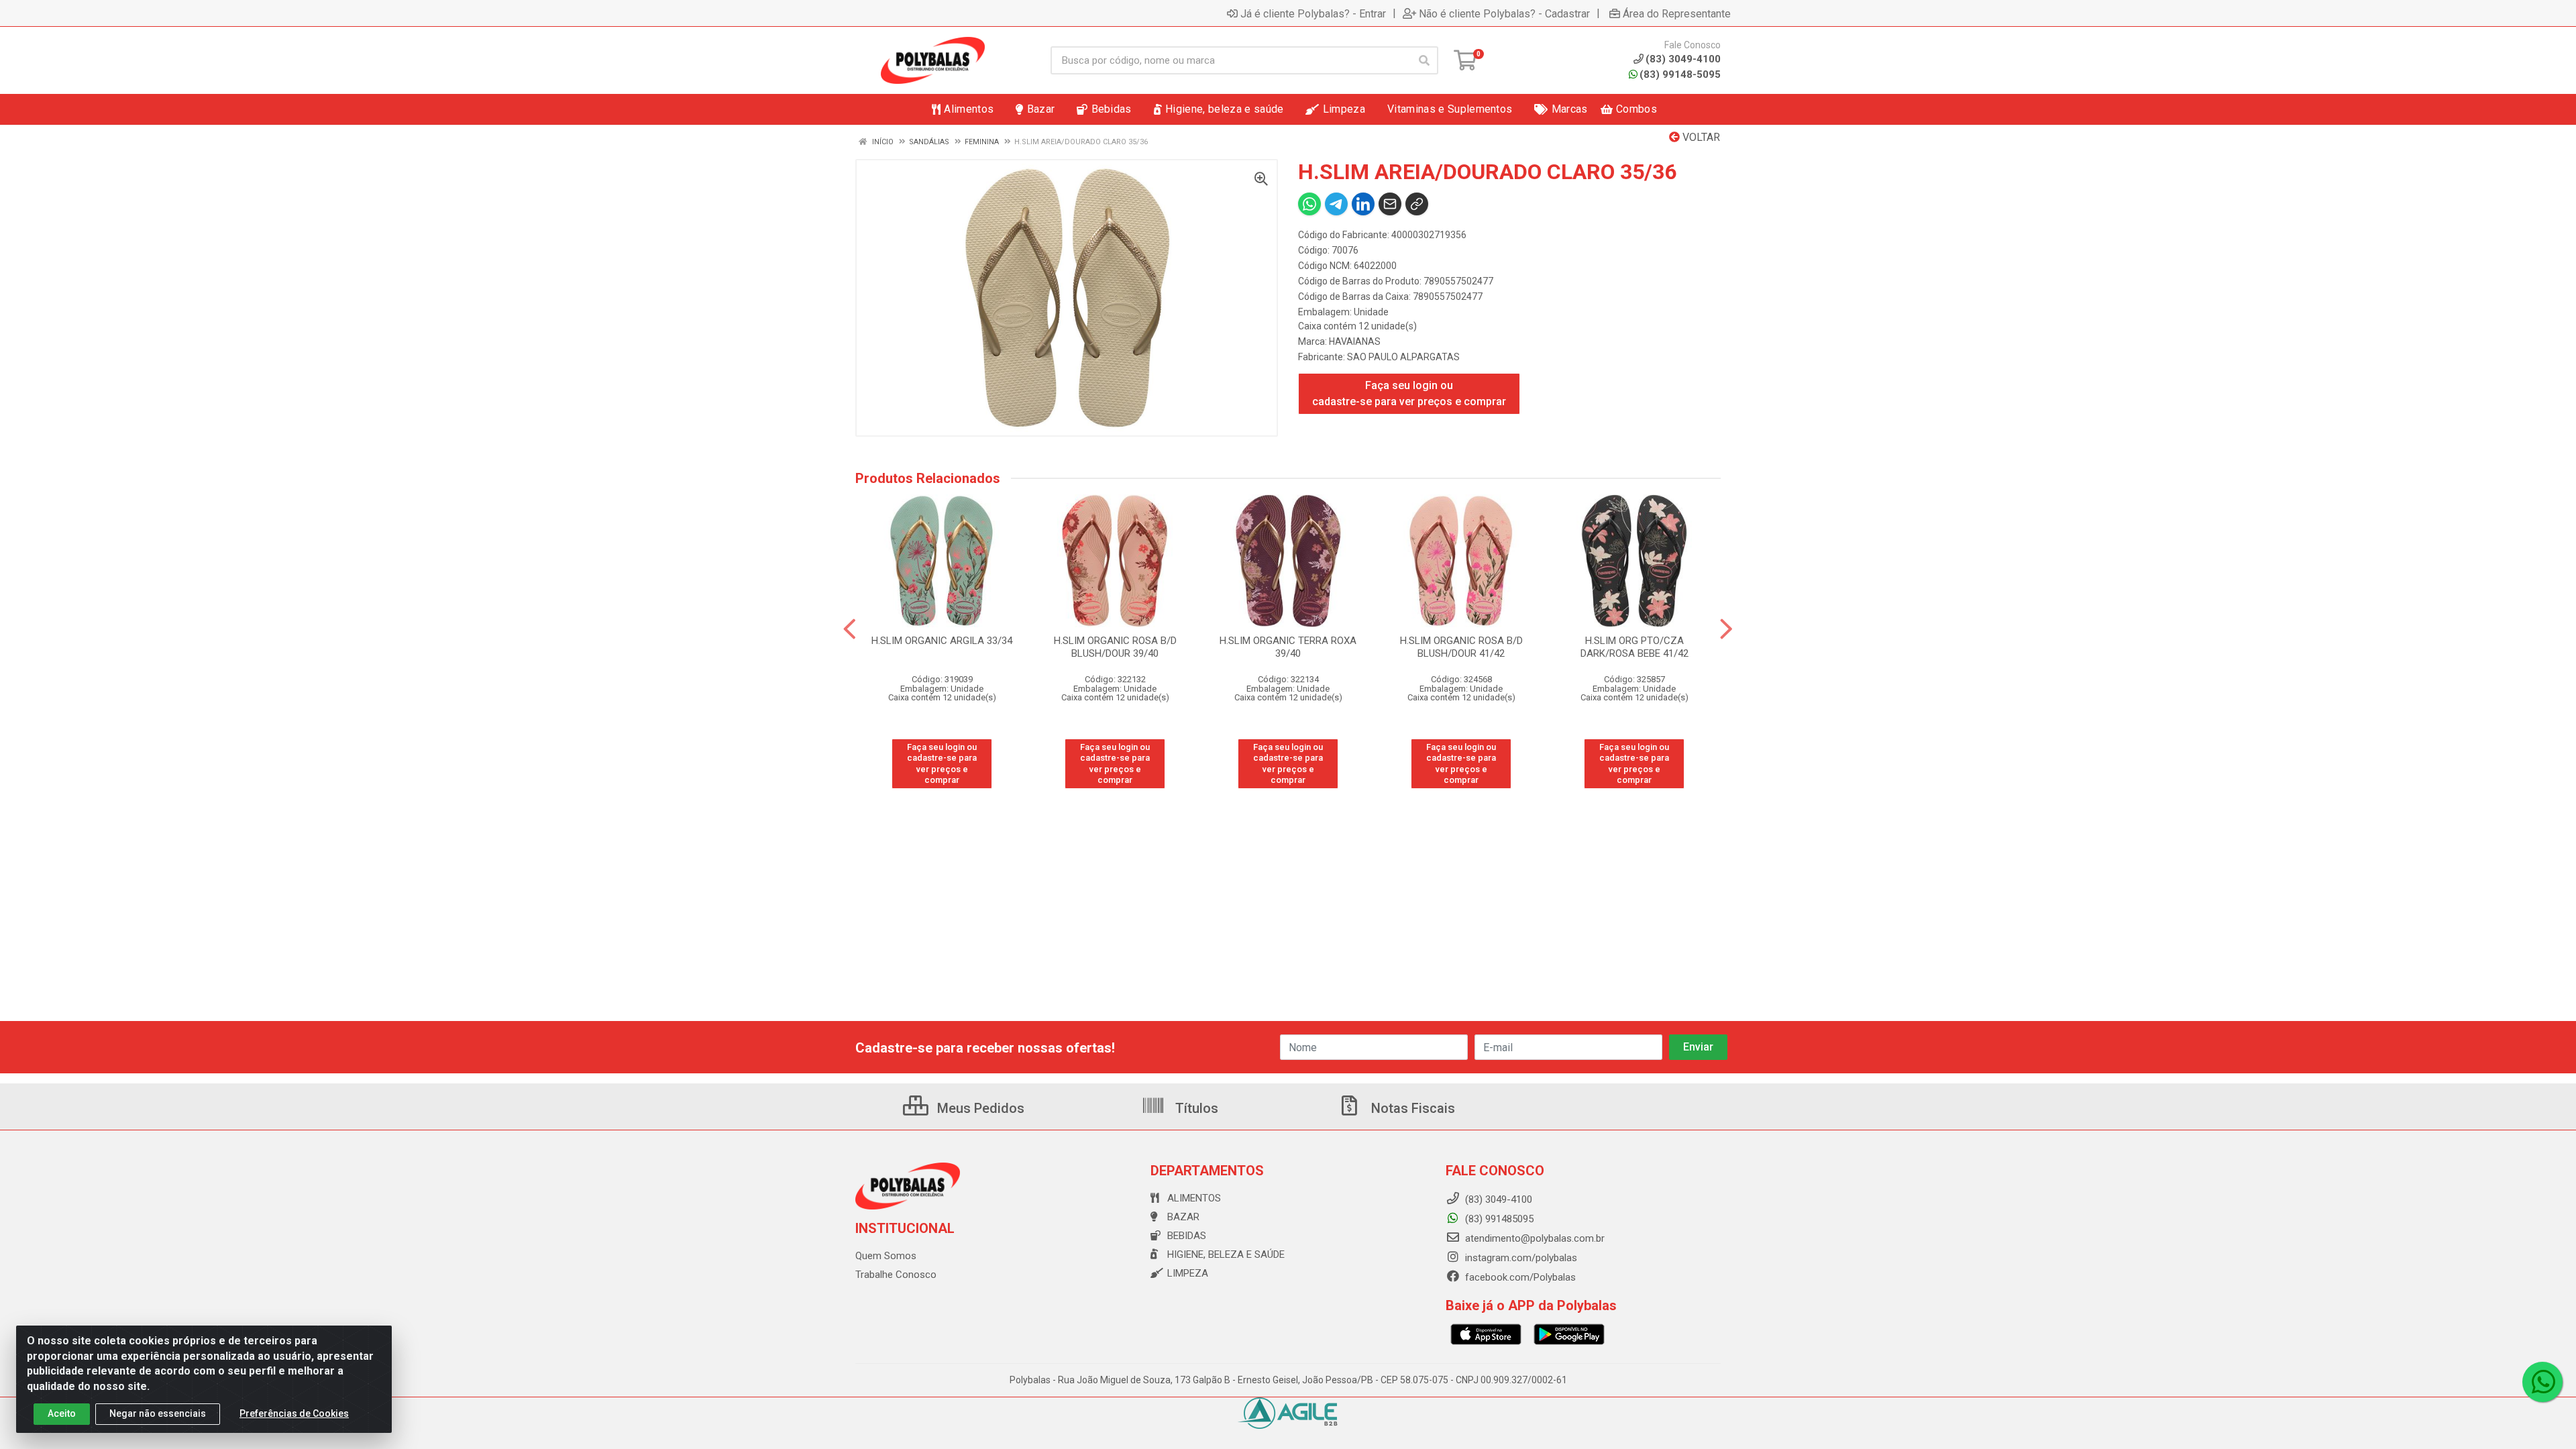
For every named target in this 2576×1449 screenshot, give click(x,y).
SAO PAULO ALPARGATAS (1403, 357)
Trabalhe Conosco (896, 1275)
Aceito (62, 1413)
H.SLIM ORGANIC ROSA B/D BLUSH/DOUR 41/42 (1461, 647)
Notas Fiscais (1411, 1108)
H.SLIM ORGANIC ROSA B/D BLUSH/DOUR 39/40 (1115, 647)
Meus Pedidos (979, 1108)
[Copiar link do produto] (1417, 204)
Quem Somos (886, 1256)
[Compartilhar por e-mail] (1390, 204)
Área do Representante (1677, 13)
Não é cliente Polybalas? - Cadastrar (1504, 13)
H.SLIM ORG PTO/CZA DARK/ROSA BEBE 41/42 (1634, 647)
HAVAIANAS (1355, 341)
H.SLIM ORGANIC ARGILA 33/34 (942, 641)
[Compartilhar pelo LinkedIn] (1363, 204)
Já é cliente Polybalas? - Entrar (1313, 13)
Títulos (1195, 1108)
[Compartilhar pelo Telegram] (1336, 204)
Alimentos (1194, 1198)
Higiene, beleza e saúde (1226, 1254)
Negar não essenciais (158, 1413)
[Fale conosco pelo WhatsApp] (2542, 1382)
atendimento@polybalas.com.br (1534, 1238)
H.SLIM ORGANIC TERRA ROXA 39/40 (1288, 647)
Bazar (1183, 1217)
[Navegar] (850, 629)
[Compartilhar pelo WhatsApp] (1309, 204)
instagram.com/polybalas (1520, 1258)
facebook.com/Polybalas (1519, 1277)
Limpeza (1188, 1273)
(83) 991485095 (1498, 1219)
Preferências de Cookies (294, 1413)
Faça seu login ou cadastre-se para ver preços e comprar (1409, 393)
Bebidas (1187, 1236)
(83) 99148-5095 (1680, 74)
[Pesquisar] (1424, 60)
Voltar (1700, 137)
